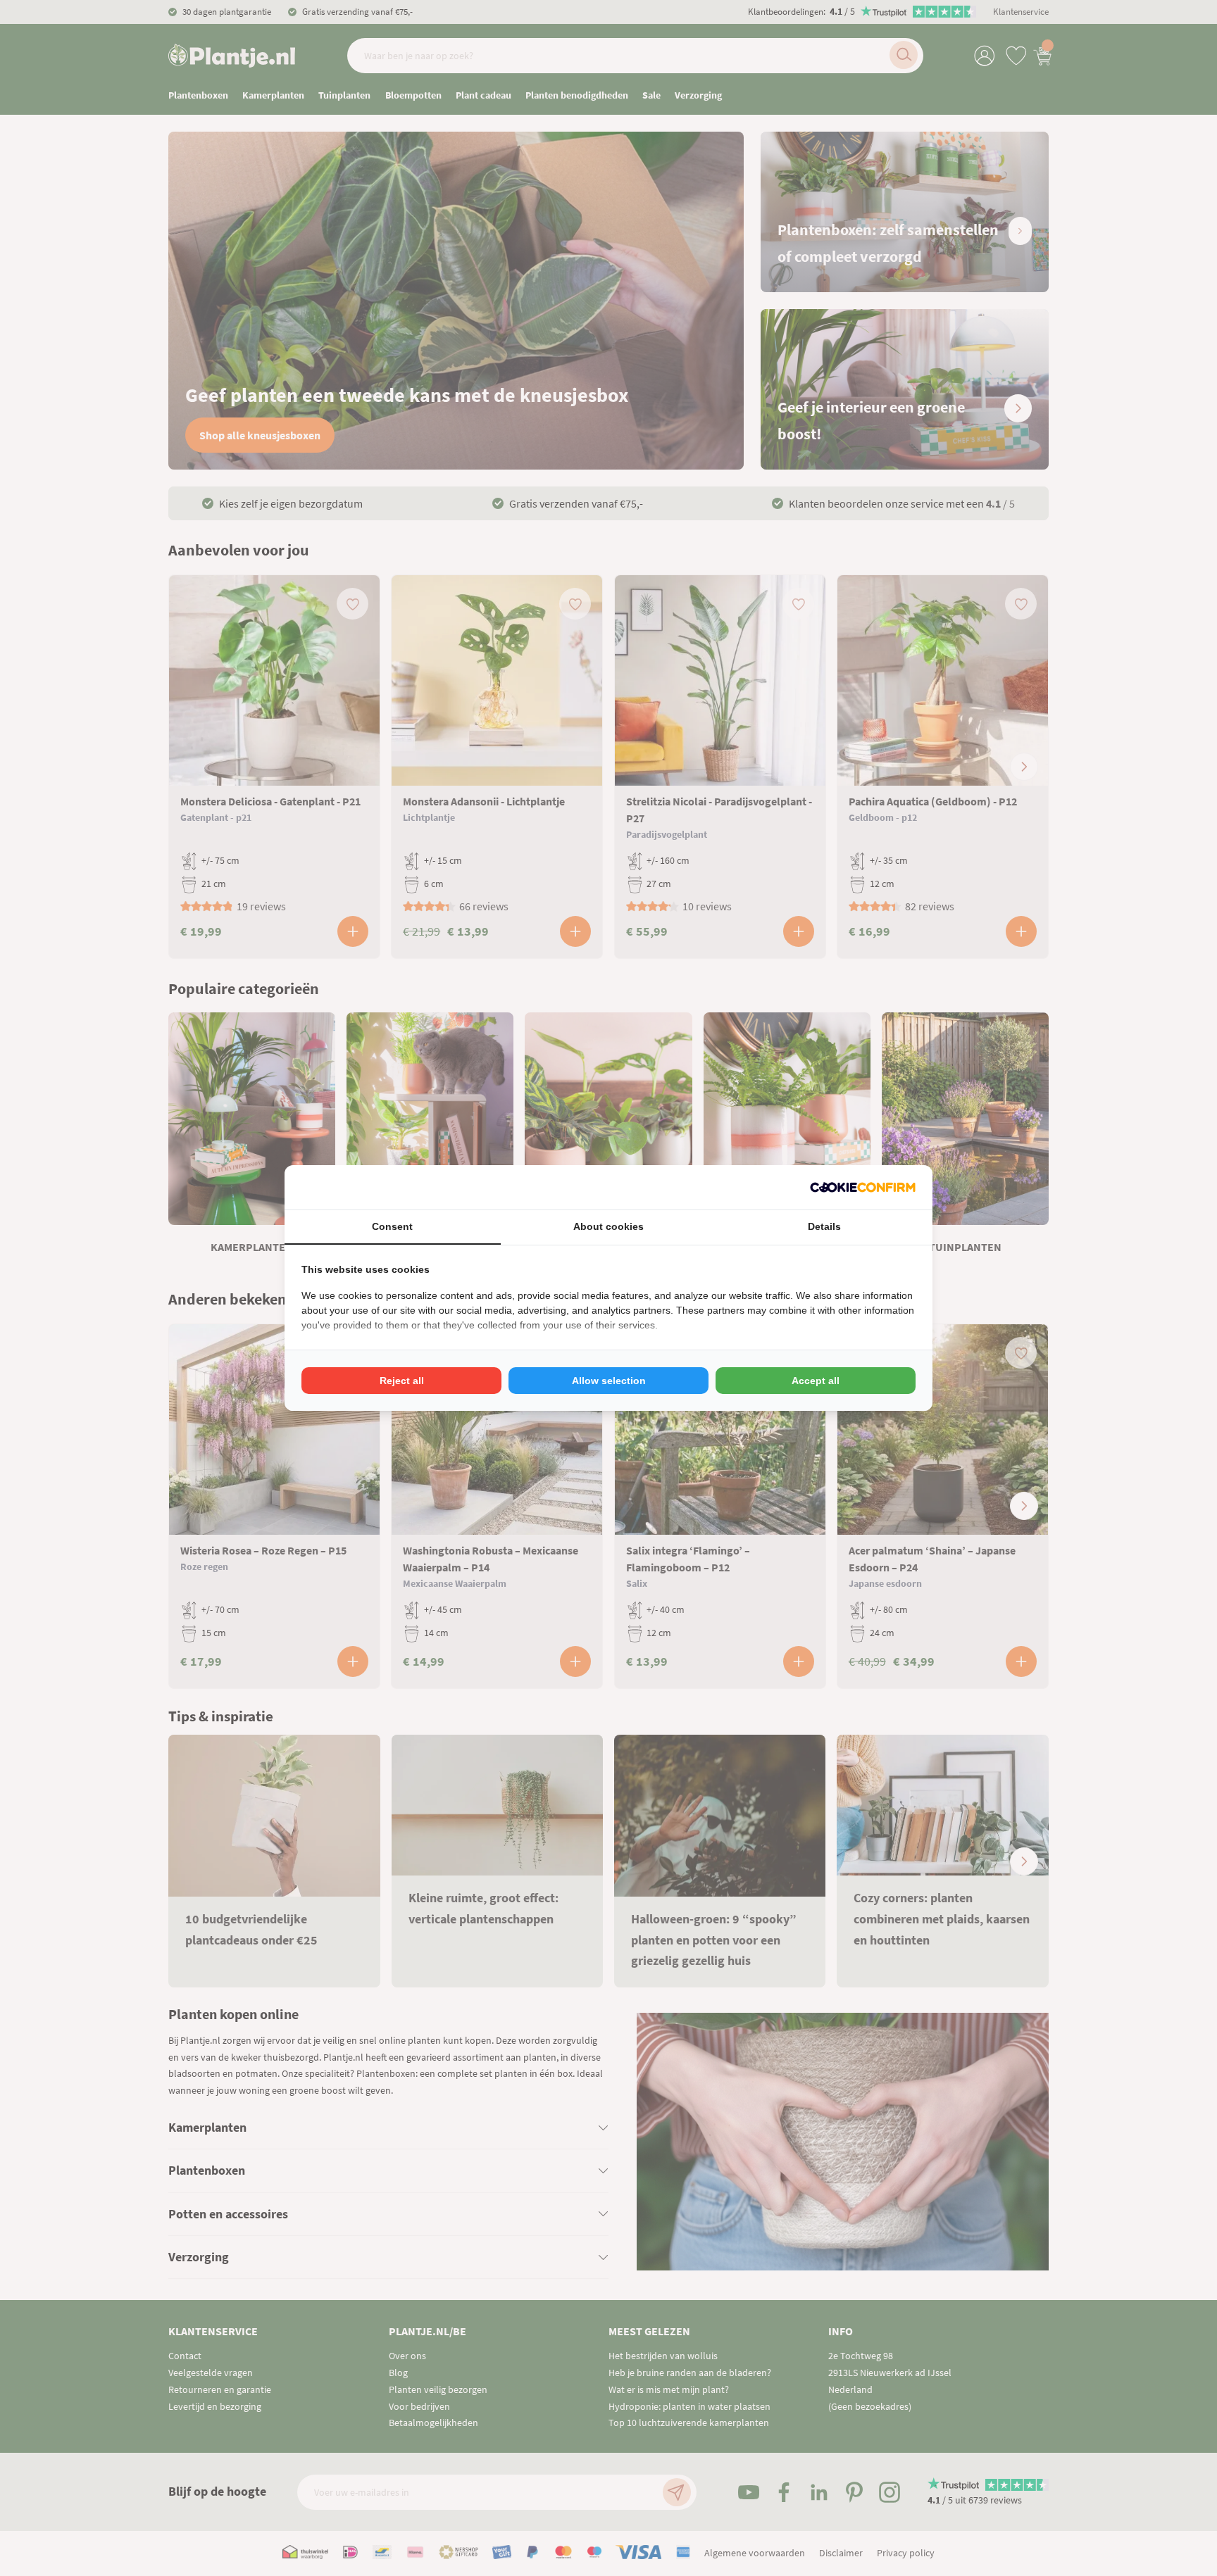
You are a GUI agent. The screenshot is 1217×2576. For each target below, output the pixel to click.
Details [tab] (824, 1226)
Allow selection (609, 1381)
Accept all (816, 1381)
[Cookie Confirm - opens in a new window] (863, 1187)
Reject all (402, 1381)
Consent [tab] (392, 1226)
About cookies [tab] (608, 1226)
